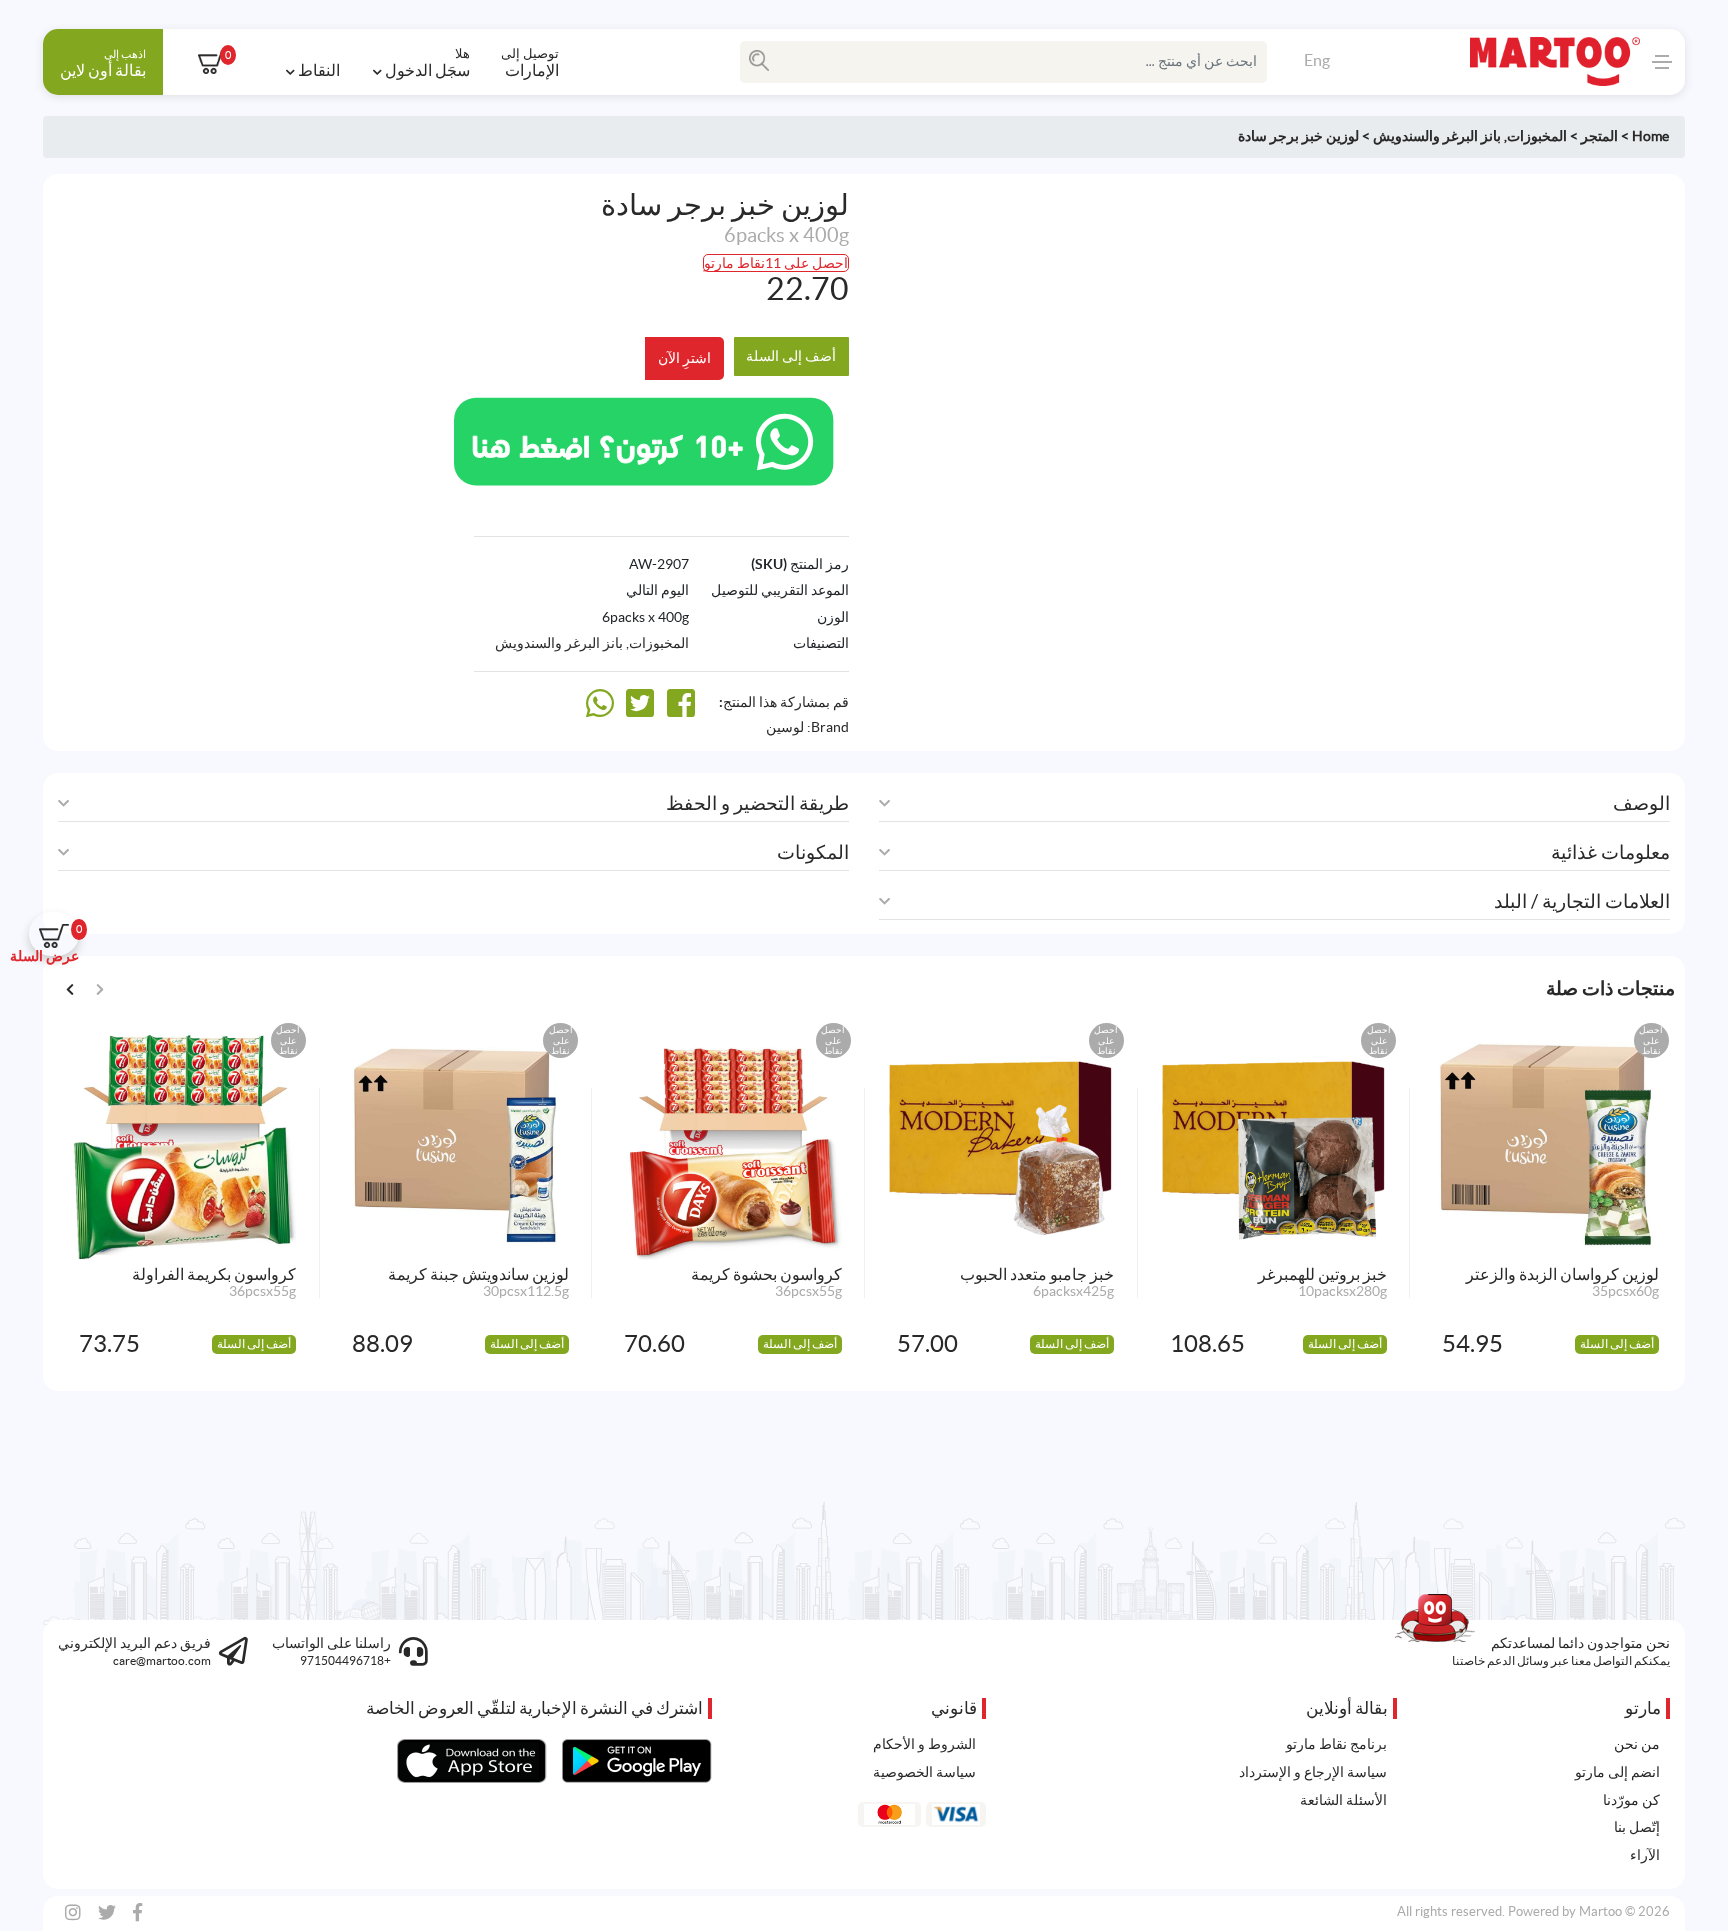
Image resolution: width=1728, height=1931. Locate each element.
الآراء (1645, 1855)
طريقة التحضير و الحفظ (757, 803)
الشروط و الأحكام (924, 1744)
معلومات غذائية (1610, 852)
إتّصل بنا (1637, 1827)
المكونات (813, 852)
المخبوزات (1537, 136)
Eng (1317, 60)
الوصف (1641, 803)
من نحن (1637, 1744)
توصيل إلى (530, 62)
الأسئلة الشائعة (1343, 1800)
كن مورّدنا (1631, 1800)
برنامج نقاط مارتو (1336, 1744)
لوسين (785, 727)
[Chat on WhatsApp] (643, 439)
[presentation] (70, 987)
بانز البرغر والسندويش (1437, 136)
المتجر (1599, 136)
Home (1650, 136)
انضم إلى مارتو (1617, 1772)
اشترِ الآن (684, 358)
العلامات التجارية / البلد (1582, 901)
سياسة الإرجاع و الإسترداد (1313, 1772)
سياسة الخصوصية (924, 1772)
